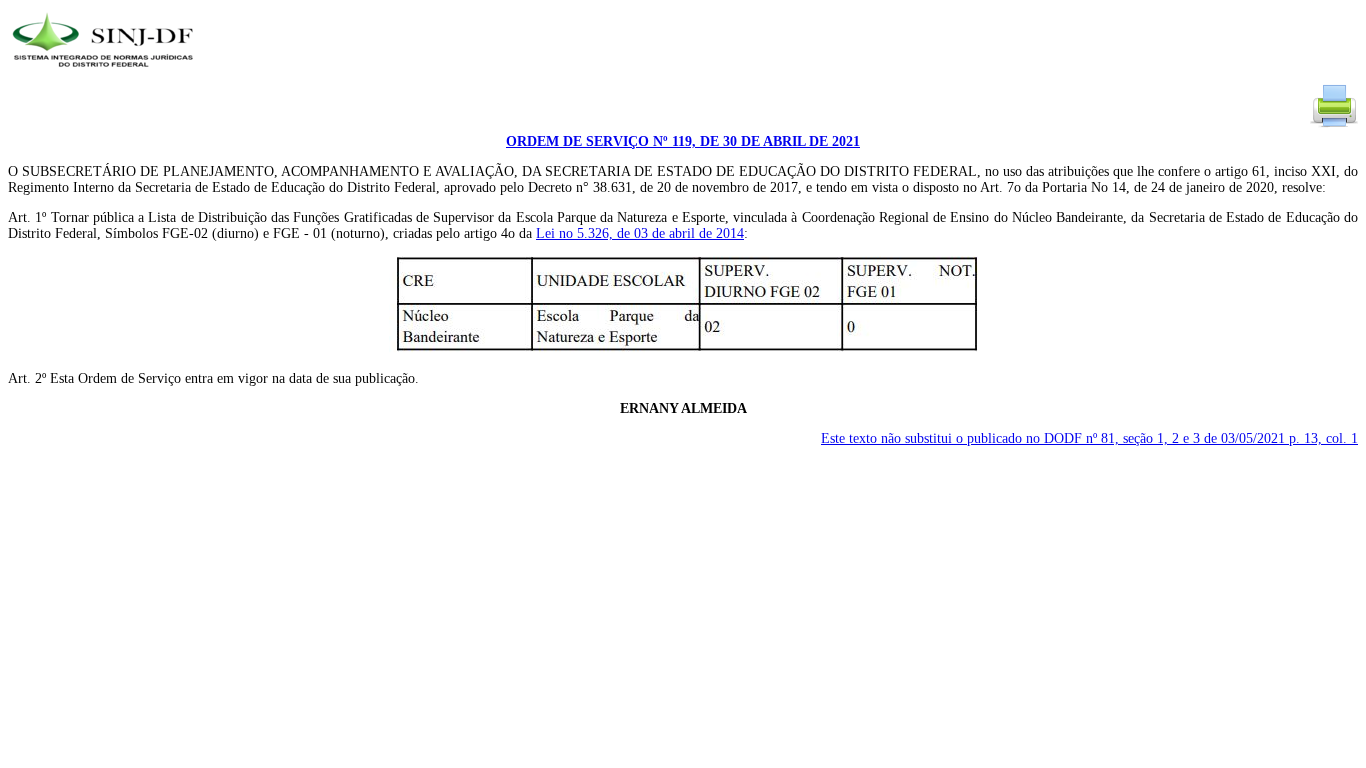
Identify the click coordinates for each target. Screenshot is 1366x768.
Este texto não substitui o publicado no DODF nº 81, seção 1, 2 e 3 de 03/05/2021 (1089, 438)
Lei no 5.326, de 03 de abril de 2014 (640, 233)
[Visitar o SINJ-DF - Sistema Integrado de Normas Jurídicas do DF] (105, 73)
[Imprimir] (1334, 125)
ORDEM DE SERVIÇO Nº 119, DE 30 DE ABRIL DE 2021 (683, 141)
